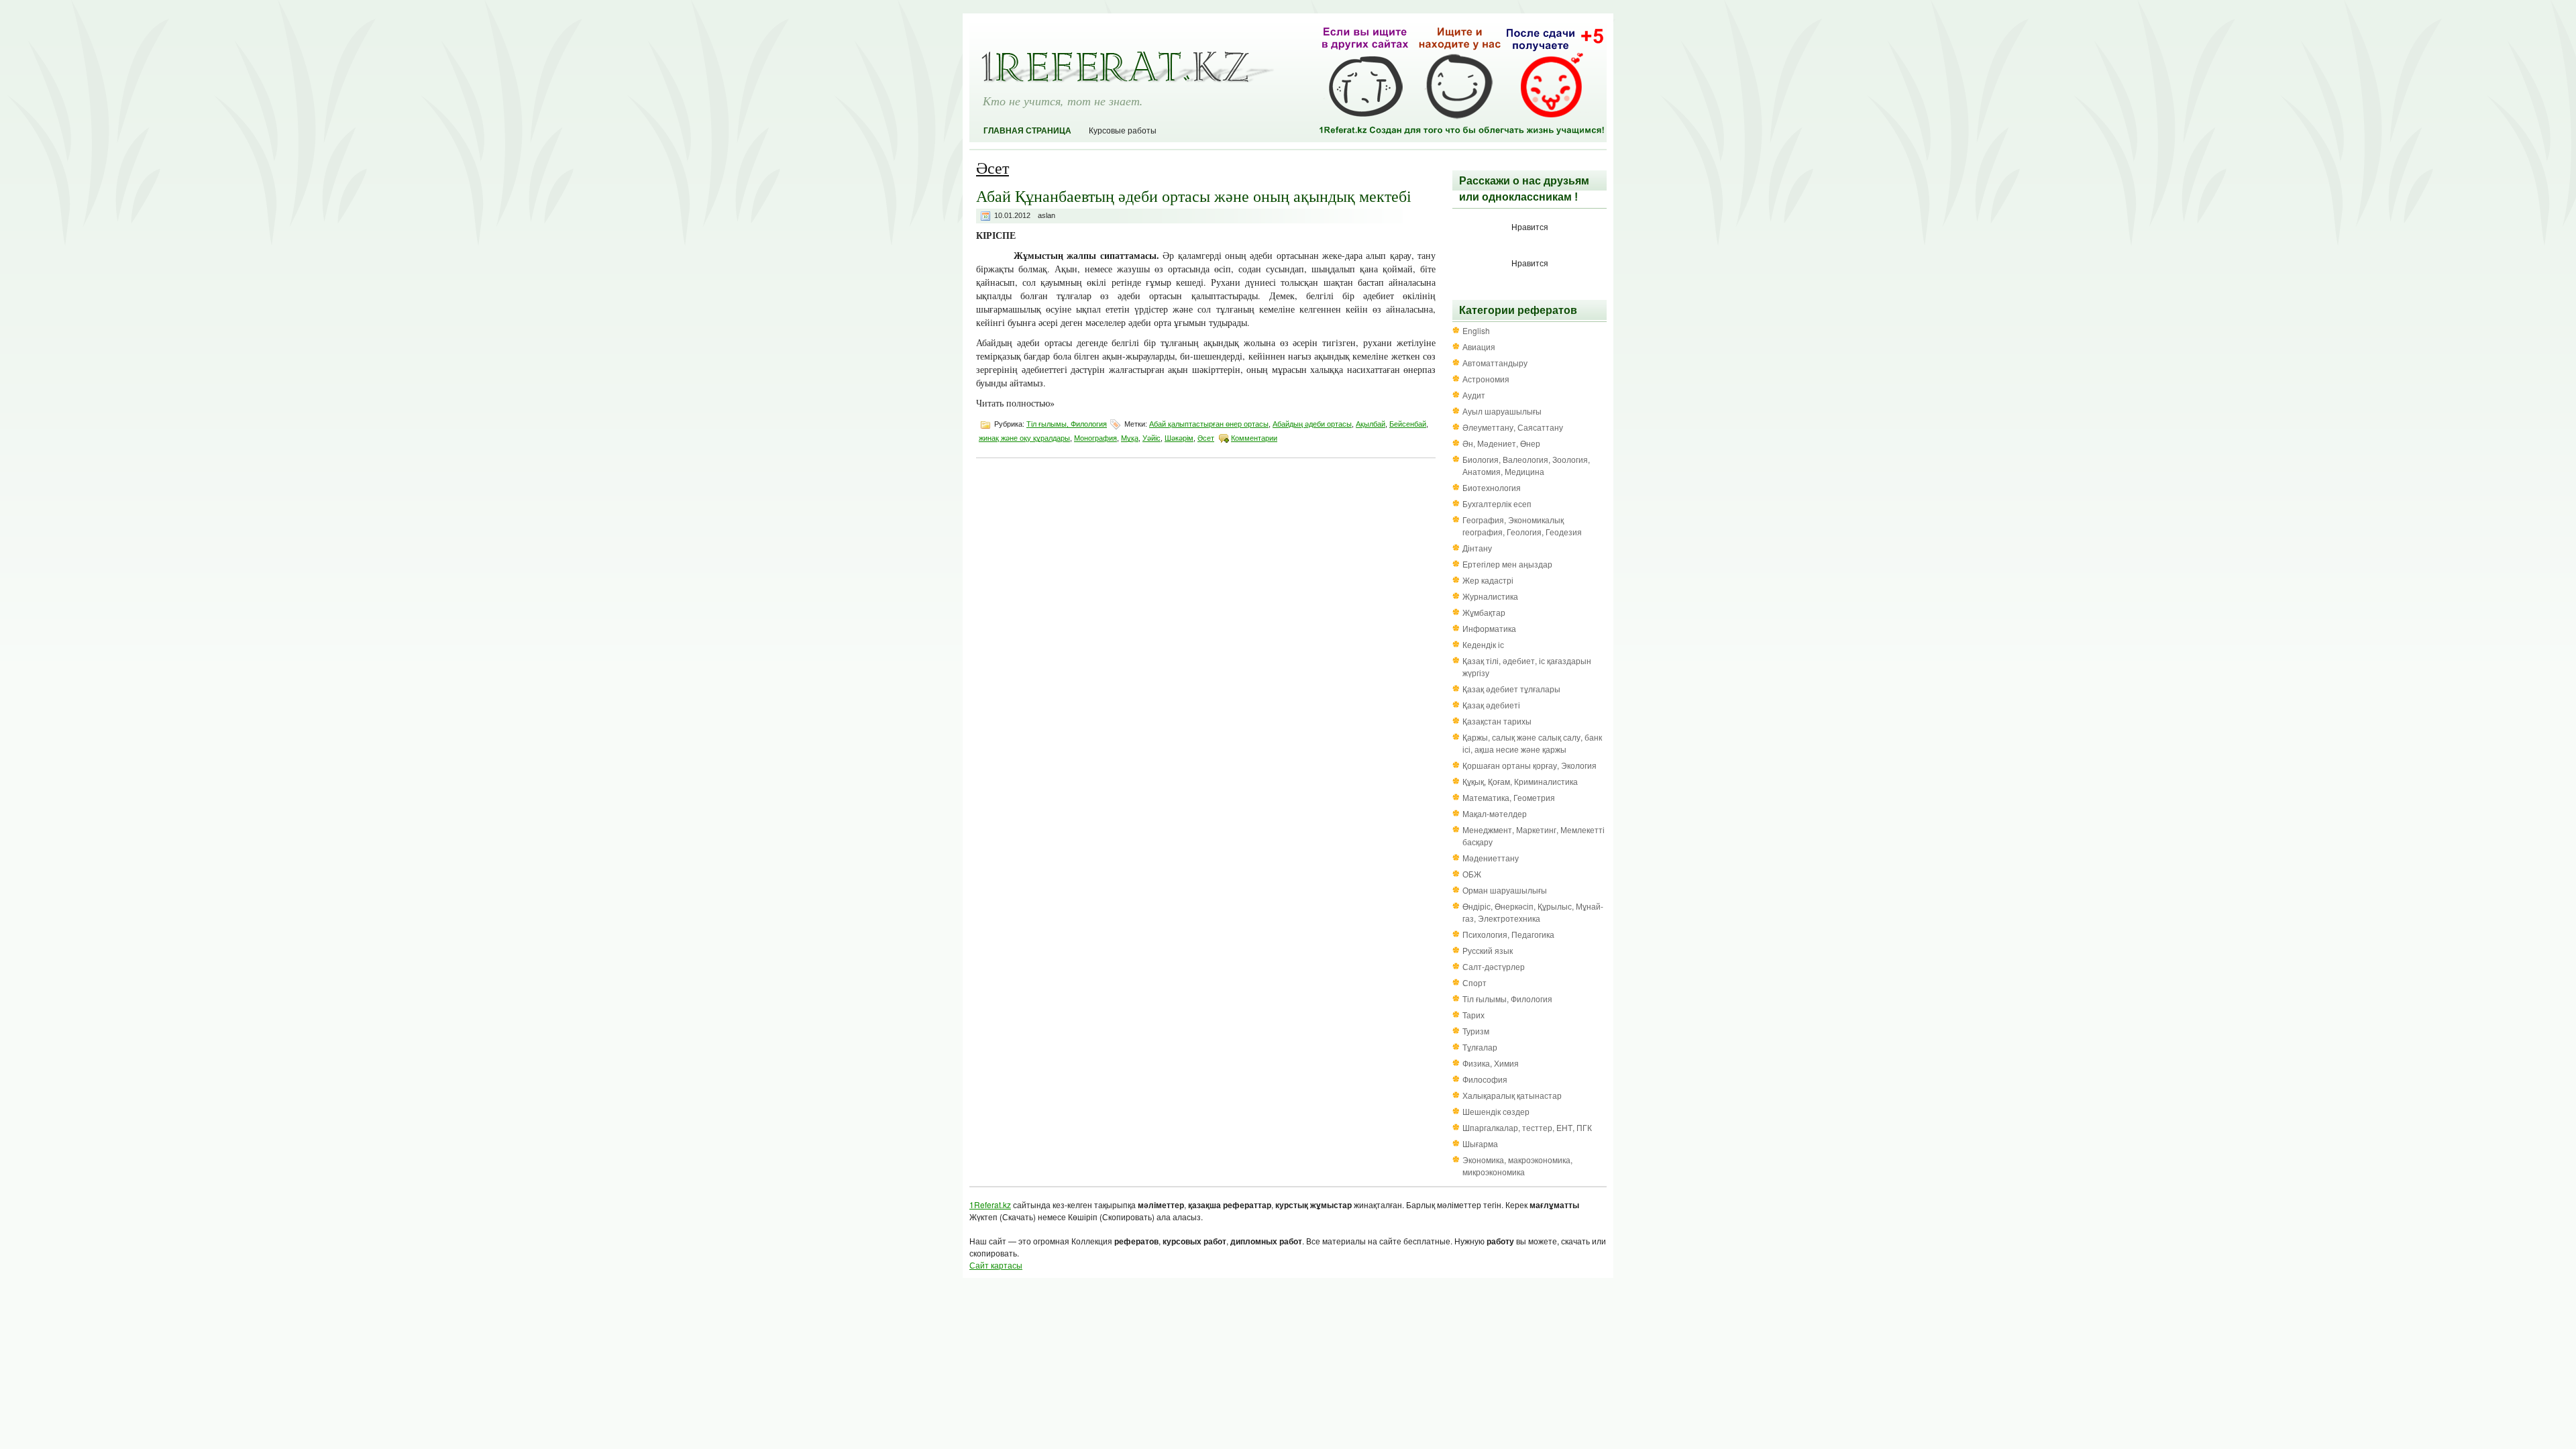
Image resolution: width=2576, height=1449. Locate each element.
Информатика (1489, 628)
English (1476, 330)
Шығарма (1480, 1143)
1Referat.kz (990, 1204)
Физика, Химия (1491, 1063)
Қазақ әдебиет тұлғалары (1511, 689)
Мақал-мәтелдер (1495, 813)
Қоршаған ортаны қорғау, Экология (1529, 765)
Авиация (1479, 346)
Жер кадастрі (1488, 580)
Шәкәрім (1179, 438)
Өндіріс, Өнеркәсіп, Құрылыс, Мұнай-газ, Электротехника (1533, 912)
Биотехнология (1492, 487)
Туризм (1476, 1031)
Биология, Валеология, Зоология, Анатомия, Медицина (1526, 465)
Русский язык (1488, 950)
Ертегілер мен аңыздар (1507, 564)
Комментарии (1254, 438)
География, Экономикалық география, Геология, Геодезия (1522, 526)
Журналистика (1490, 596)
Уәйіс (1151, 438)
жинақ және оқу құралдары (1024, 438)
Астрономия (1486, 379)
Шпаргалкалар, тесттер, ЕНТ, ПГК (1527, 1127)
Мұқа (1130, 438)
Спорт (1474, 982)
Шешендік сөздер (1496, 1111)
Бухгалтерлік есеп (1497, 503)
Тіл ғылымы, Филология (1067, 424)
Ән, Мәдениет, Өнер (1501, 443)
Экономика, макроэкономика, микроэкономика (1517, 1166)
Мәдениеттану (1491, 858)
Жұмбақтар (1484, 612)
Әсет (1206, 438)
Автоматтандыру (1495, 363)
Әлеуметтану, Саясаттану (1513, 427)
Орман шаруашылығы (1505, 890)
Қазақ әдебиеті (1491, 705)
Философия (1485, 1079)
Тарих (1473, 1015)
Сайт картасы (996, 1265)
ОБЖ (1472, 874)
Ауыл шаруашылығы (1502, 411)
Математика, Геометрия (1509, 797)
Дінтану (1477, 548)
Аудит (1474, 395)
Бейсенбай (1408, 424)
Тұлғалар (1480, 1047)
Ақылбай (1371, 424)
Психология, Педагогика (1508, 934)
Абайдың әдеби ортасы (1312, 424)
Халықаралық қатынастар (1512, 1095)
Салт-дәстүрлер (1494, 966)
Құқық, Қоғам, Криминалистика (1520, 781)
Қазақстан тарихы (1497, 721)
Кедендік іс (1483, 644)
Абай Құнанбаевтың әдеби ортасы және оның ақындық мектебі (1194, 196)
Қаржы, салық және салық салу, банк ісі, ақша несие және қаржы (1532, 743)
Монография (1095, 438)
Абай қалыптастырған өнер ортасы (1209, 424)
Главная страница (1027, 131)
